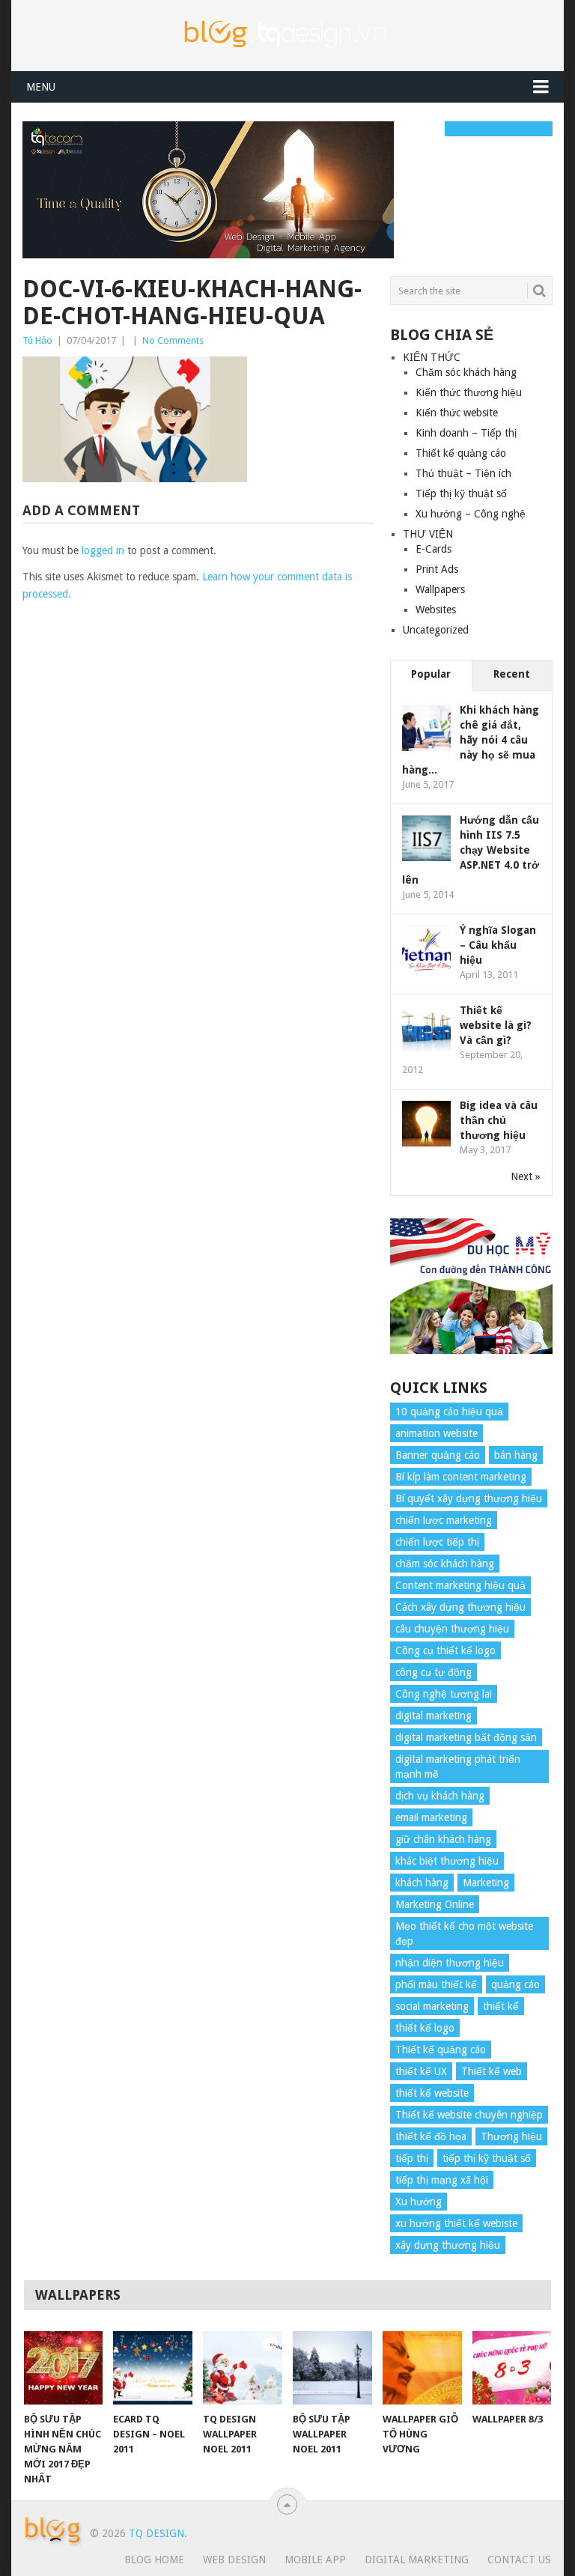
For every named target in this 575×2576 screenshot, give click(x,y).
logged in (103, 550)
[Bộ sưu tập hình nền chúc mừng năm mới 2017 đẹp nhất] (64, 2368)
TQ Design (156, 2533)
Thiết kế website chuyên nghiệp (469, 2115)
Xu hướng (419, 2202)
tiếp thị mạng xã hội (442, 2180)
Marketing (486, 1883)
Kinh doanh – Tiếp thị (466, 433)
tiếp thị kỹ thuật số (487, 2158)
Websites (436, 610)
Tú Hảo (37, 340)
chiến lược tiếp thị (437, 1542)
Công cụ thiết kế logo (445, 1650)
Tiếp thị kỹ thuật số (461, 493)
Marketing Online (435, 1904)
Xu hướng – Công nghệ (471, 514)
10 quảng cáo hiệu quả (449, 1412)
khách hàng (422, 1883)
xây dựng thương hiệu (448, 2245)
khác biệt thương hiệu (447, 1861)
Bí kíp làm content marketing (461, 1477)
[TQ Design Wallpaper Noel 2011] (243, 2368)
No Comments (173, 340)
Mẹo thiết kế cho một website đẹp (464, 1933)
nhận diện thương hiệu (450, 1963)
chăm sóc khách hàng (445, 1564)
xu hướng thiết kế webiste (456, 2223)
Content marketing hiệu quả (460, 1585)
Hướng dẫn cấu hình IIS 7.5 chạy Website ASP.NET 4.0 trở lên (471, 850)
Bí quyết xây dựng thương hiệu (469, 1498)
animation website (436, 1433)
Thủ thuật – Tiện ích (463, 473)
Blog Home (154, 2560)
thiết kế (501, 2006)
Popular (431, 674)
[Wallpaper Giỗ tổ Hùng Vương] (422, 2368)
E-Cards (433, 549)
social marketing (432, 2006)
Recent (512, 674)
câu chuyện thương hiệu (452, 1629)
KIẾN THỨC (432, 357)
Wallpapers (440, 589)
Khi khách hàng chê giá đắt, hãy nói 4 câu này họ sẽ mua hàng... (471, 740)
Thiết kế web (492, 2071)
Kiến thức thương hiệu (469, 392)
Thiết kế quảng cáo (461, 453)
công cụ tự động (433, 1672)
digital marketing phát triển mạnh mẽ (458, 1767)
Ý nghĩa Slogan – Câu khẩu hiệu (498, 945)
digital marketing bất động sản (466, 1737)
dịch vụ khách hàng (440, 1796)
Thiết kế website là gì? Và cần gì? (496, 1025)
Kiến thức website (457, 413)
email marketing (431, 1817)
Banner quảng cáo (438, 1455)
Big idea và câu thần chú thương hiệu (499, 1120)
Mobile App (315, 2560)
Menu (41, 87)
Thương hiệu (511, 2136)
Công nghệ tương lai (444, 1694)
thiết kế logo (425, 2028)
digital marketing (433, 1716)
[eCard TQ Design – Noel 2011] (153, 2368)
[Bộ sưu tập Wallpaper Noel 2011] (332, 2368)
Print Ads (437, 569)
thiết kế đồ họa (431, 2136)
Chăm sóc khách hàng (466, 372)
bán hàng (516, 1455)
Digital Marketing (417, 2560)
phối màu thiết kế (436, 1984)
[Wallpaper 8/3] (512, 2368)
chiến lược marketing (444, 1520)
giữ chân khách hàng (443, 1839)
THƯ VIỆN (428, 534)
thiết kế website (432, 2093)
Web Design (234, 2560)
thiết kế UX (421, 2071)
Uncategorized (436, 630)
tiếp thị (412, 2158)
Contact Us (519, 2560)
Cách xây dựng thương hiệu (460, 1607)
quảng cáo (515, 1984)
